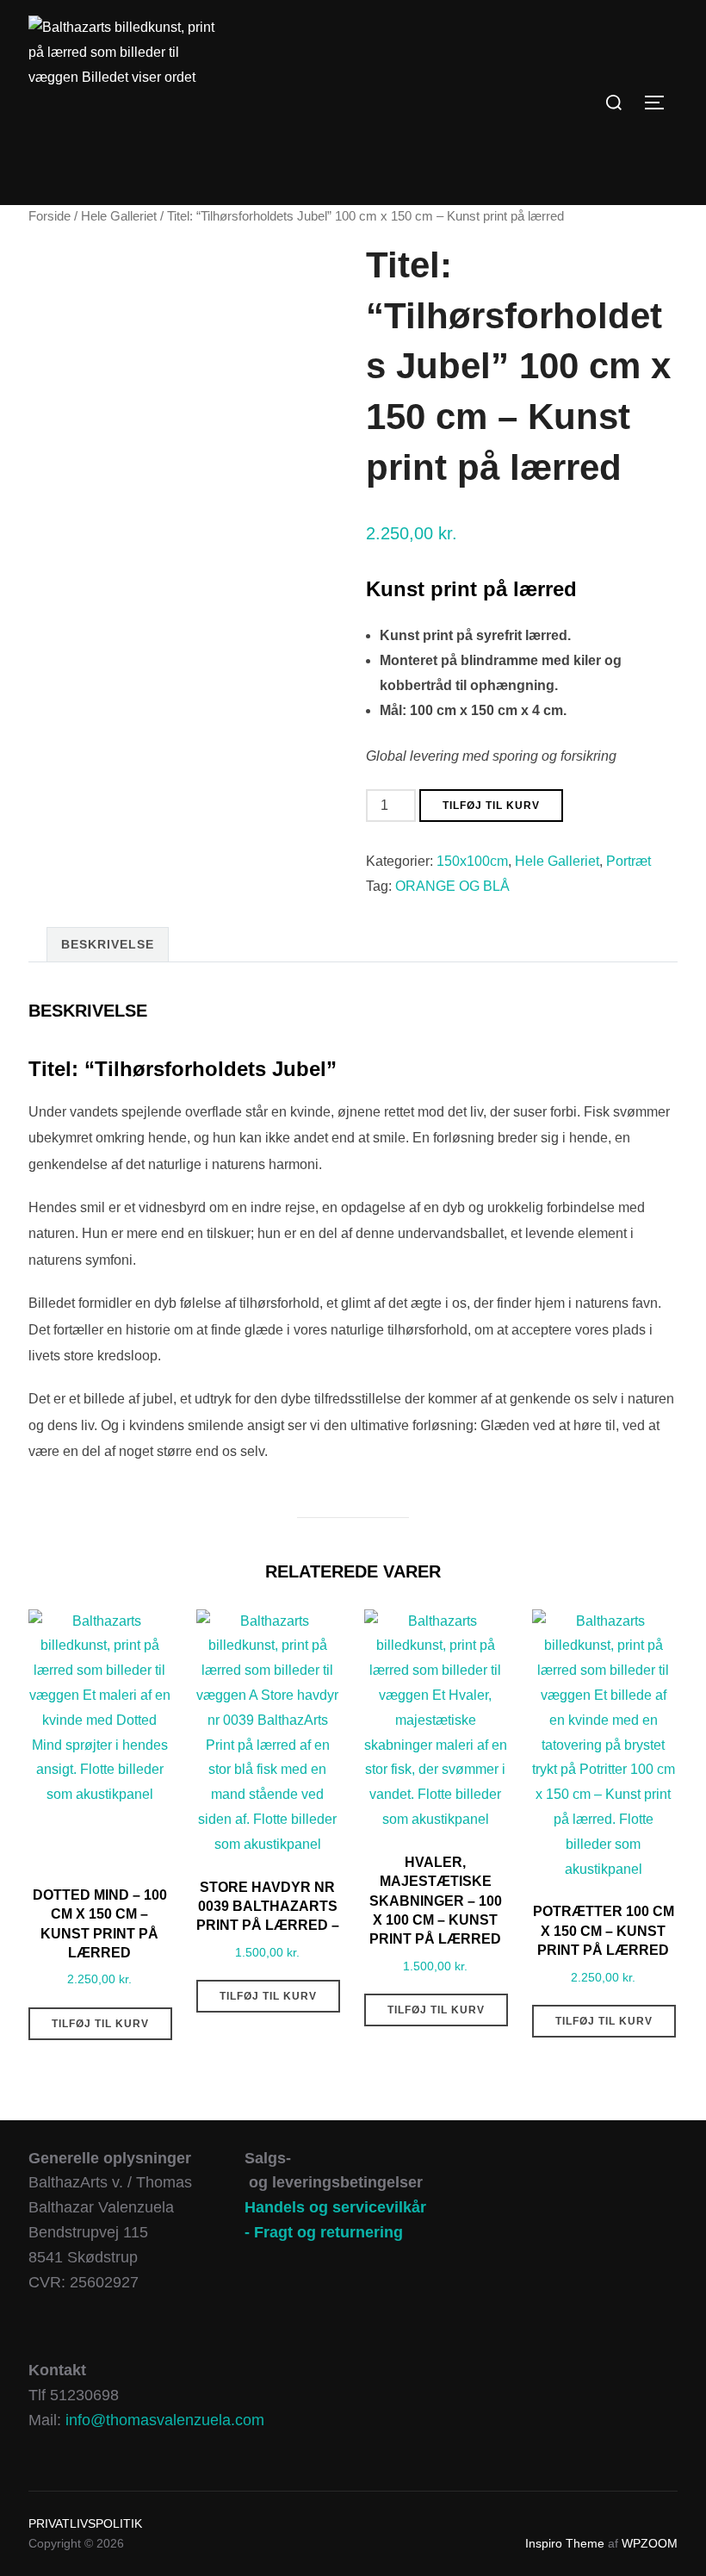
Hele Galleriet (119, 216)
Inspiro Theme (565, 2543)
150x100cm (472, 861)
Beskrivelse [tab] (108, 944)
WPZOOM (650, 2543)
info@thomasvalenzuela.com (165, 2420)
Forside (50, 216)
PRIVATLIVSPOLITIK (85, 2523)
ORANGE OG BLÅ (452, 886)
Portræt (629, 861)
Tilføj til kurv (491, 806)
